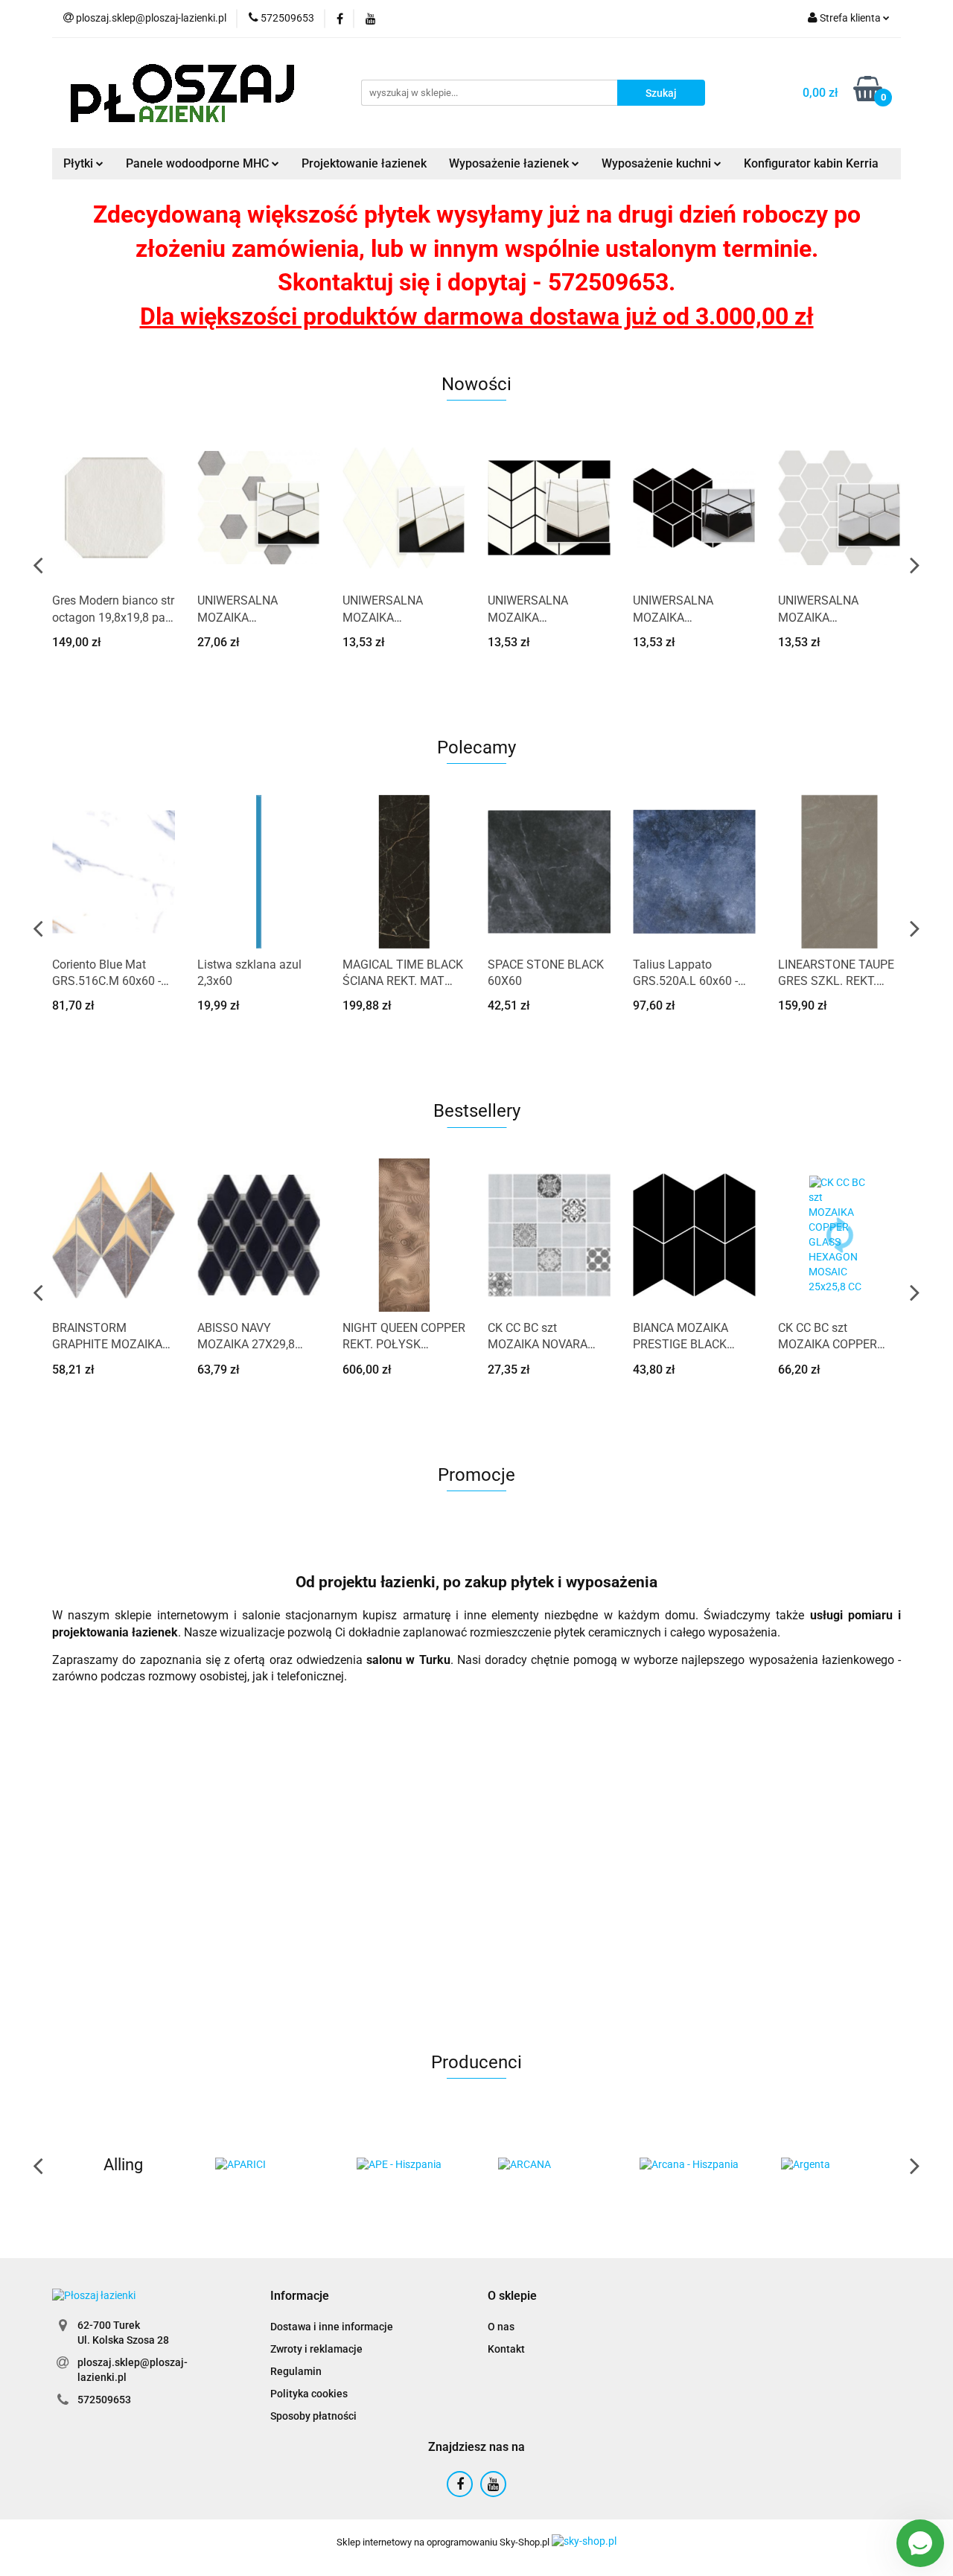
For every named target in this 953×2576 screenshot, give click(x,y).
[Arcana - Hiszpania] (592, 2165)
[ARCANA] (450, 2165)
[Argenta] (733, 2165)
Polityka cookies (309, 2394)
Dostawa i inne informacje (332, 2327)
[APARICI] (168, 2165)
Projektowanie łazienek (364, 163)
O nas (501, 2327)
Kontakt (506, 2349)
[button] (300, 2296)
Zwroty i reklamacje (316, 2349)
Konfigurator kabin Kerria (811, 163)
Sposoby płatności (313, 2416)
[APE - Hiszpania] (309, 2165)
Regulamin (296, 2371)
